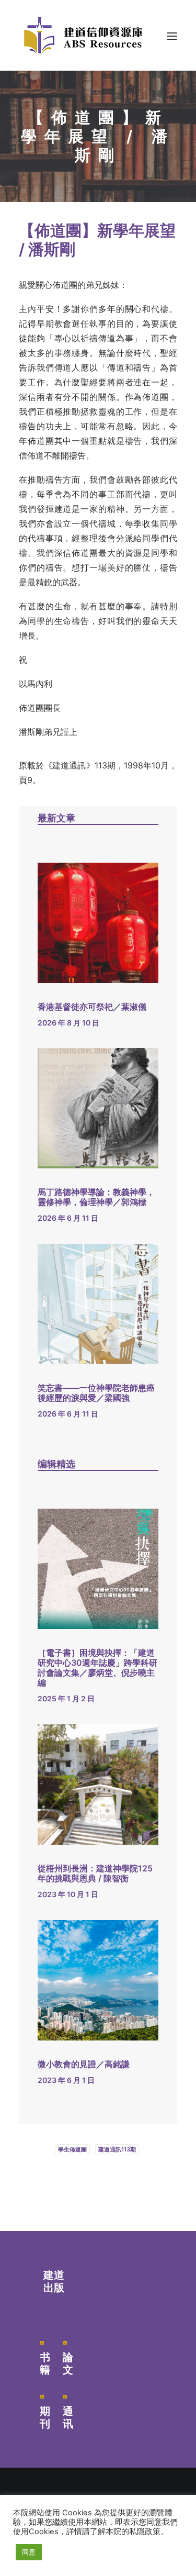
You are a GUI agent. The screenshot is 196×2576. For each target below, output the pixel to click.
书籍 (45, 2363)
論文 (68, 2363)
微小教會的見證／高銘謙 (84, 2064)
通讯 (68, 2417)
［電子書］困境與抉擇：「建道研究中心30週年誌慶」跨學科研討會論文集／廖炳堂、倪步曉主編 (97, 1668)
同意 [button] (29, 2552)
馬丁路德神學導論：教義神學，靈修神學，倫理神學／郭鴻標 (96, 1197)
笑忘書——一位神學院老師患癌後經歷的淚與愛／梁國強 (96, 1393)
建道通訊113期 (117, 2149)
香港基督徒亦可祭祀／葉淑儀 (92, 1007)
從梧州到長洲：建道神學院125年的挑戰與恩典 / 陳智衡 (95, 1873)
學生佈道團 (72, 2149)
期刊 (45, 2417)
